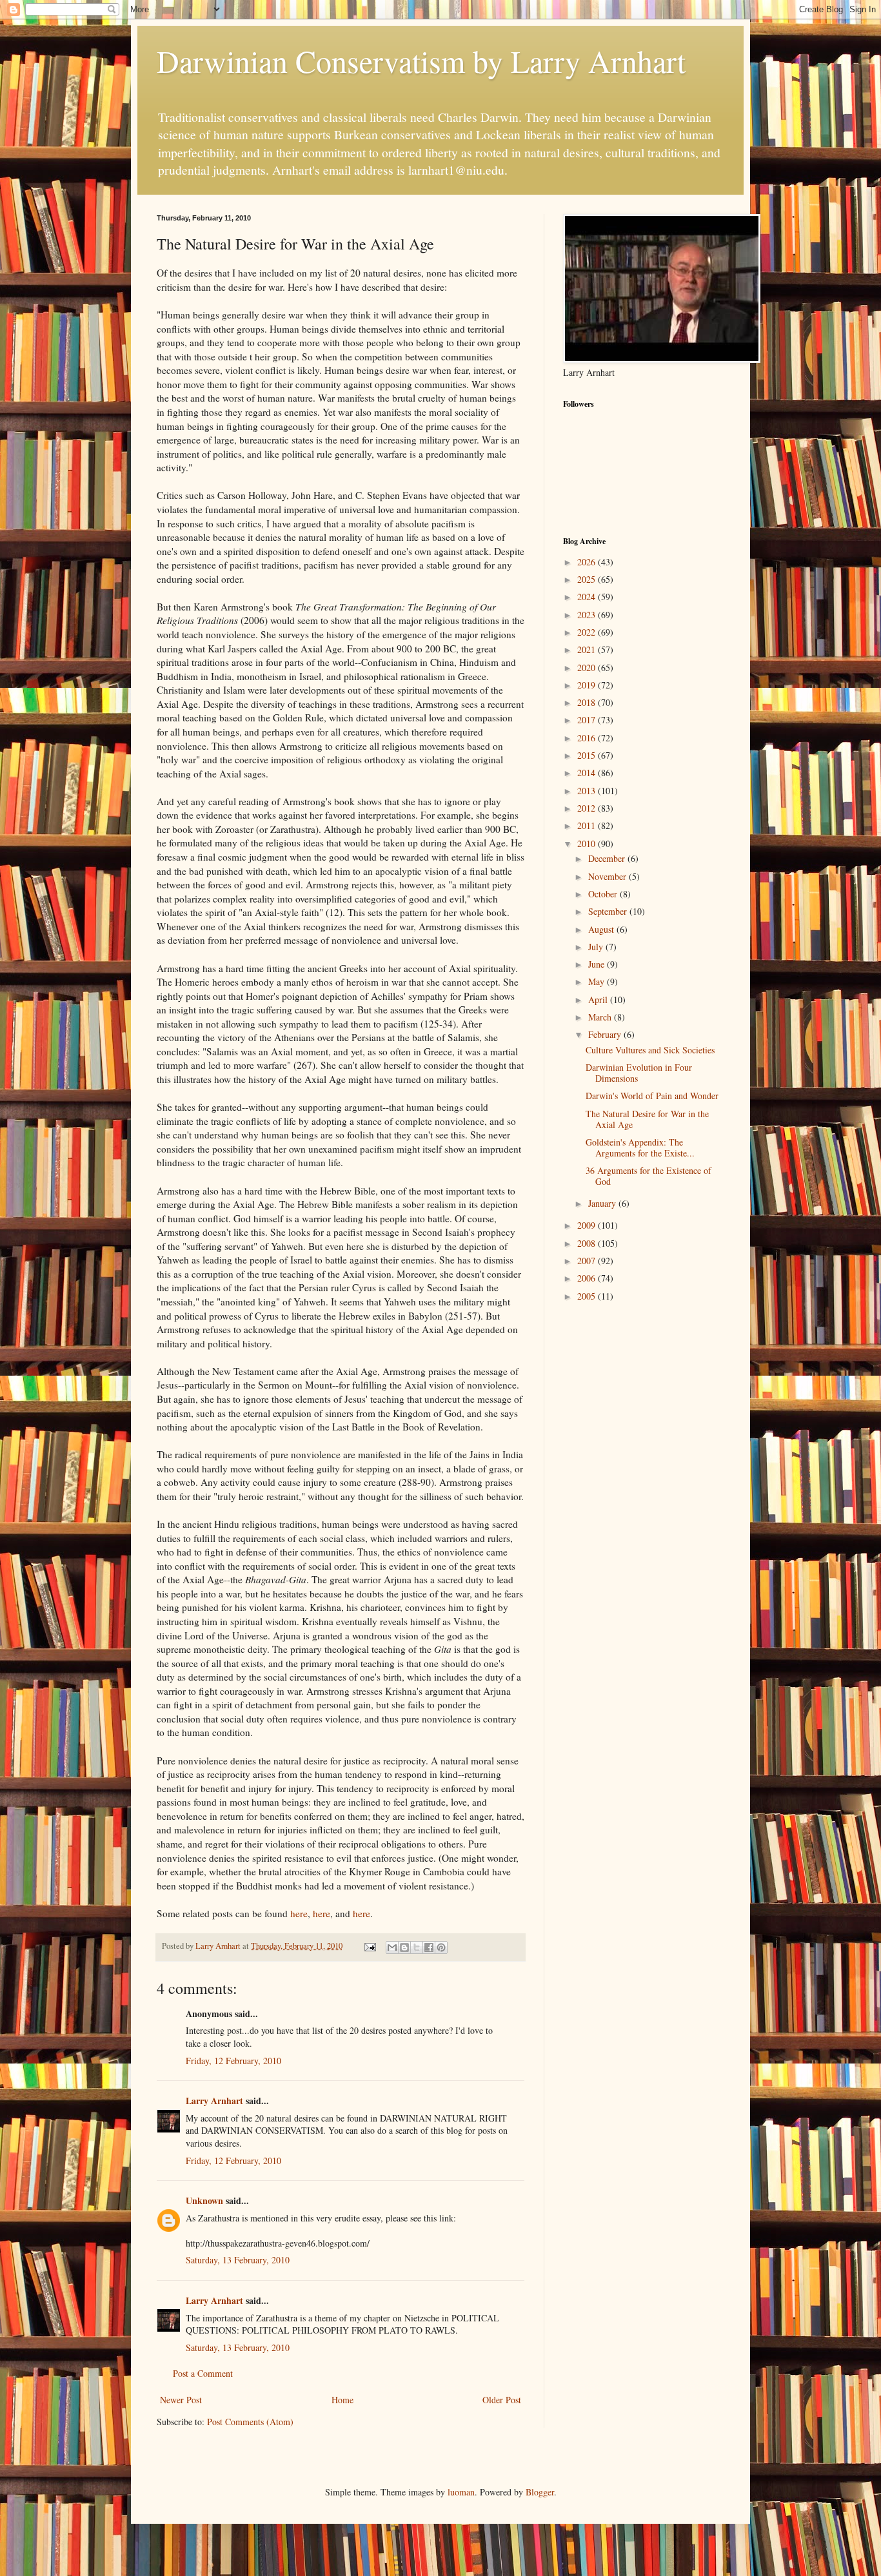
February (606, 1034)
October (604, 894)
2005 (588, 1296)
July (597, 947)
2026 (588, 562)
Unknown (204, 2200)
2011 (588, 825)
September (609, 911)
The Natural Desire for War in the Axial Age (647, 1119)
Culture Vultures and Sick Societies (650, 1050)
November (609, 876)
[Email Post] (369, 1946)
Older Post (502, 2400)
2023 (588, 615)
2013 (588, 791)
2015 (588, 755)
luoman (461, 2492)
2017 (588, 720)
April (599, 1000)
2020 (588, 668)
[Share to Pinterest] (441, 1947)
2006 (588, 1278)
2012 (588, 808)
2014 (588, 773)
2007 (588, 1261)
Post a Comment (203, 2373)
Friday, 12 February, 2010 (233, 2061)
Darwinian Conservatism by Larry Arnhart (421, 61)
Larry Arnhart (214, 2101)
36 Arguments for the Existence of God (648, 1176)
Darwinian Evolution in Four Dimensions (639, 1073)
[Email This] (392, 1947)
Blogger (540, 2492)
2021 (588, 649)
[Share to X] (417, 1947)
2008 (588, 1243)
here (299, 1913)
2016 (588, 738)
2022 (588, 632)
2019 (588, 685)
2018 (588, 702)
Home (342, 2400)
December (608, 858)
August (602, 929)
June (598, 964)
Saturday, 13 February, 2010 (238, 2260)
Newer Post (181, 2400)
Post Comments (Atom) (250, 2422)
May (598, 981)
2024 (588, 597)
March (601, 1017)
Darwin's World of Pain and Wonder (652, 1096)
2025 (588, 579)
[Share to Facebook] (429, 1947)
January (603, 1203)
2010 (588, 844)
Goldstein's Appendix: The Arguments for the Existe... (640, 1147)
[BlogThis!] (404, 1947)
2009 (588, 1225)
